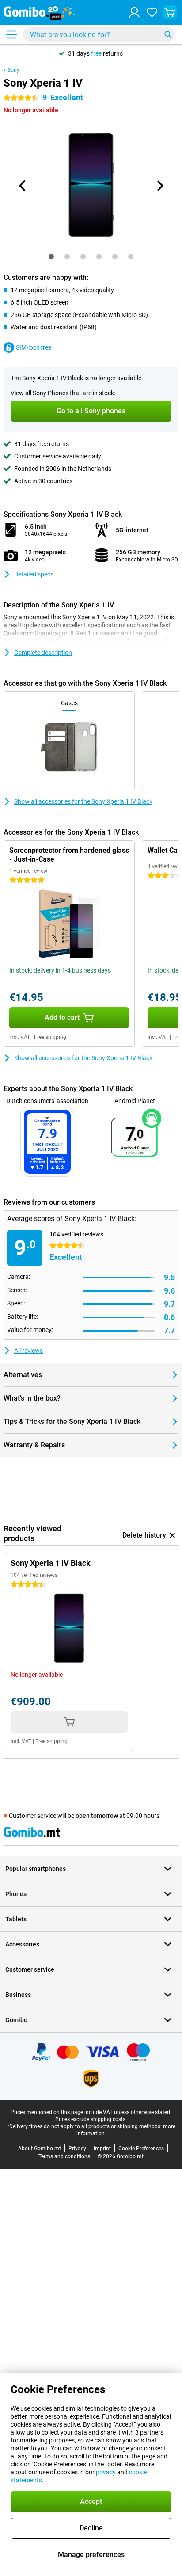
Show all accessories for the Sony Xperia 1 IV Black (83, 801)
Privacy (77, 2149)
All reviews (28, 1351)
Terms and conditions (64, 2156)
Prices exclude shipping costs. (91, 2119)
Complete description (43, 653)
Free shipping (50, 1037)
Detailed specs (34, 574)
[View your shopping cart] (170, 12)
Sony (13, 70)
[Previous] (23, 186)
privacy (106, 2472)
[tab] (51, 256)
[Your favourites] (152, 12)
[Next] (159, 186)
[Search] (168, 34)
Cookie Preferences (141, 2149)
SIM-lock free (34, 347)
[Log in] (134, 12)
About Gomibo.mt (40, 2149)
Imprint (102, 2149)
